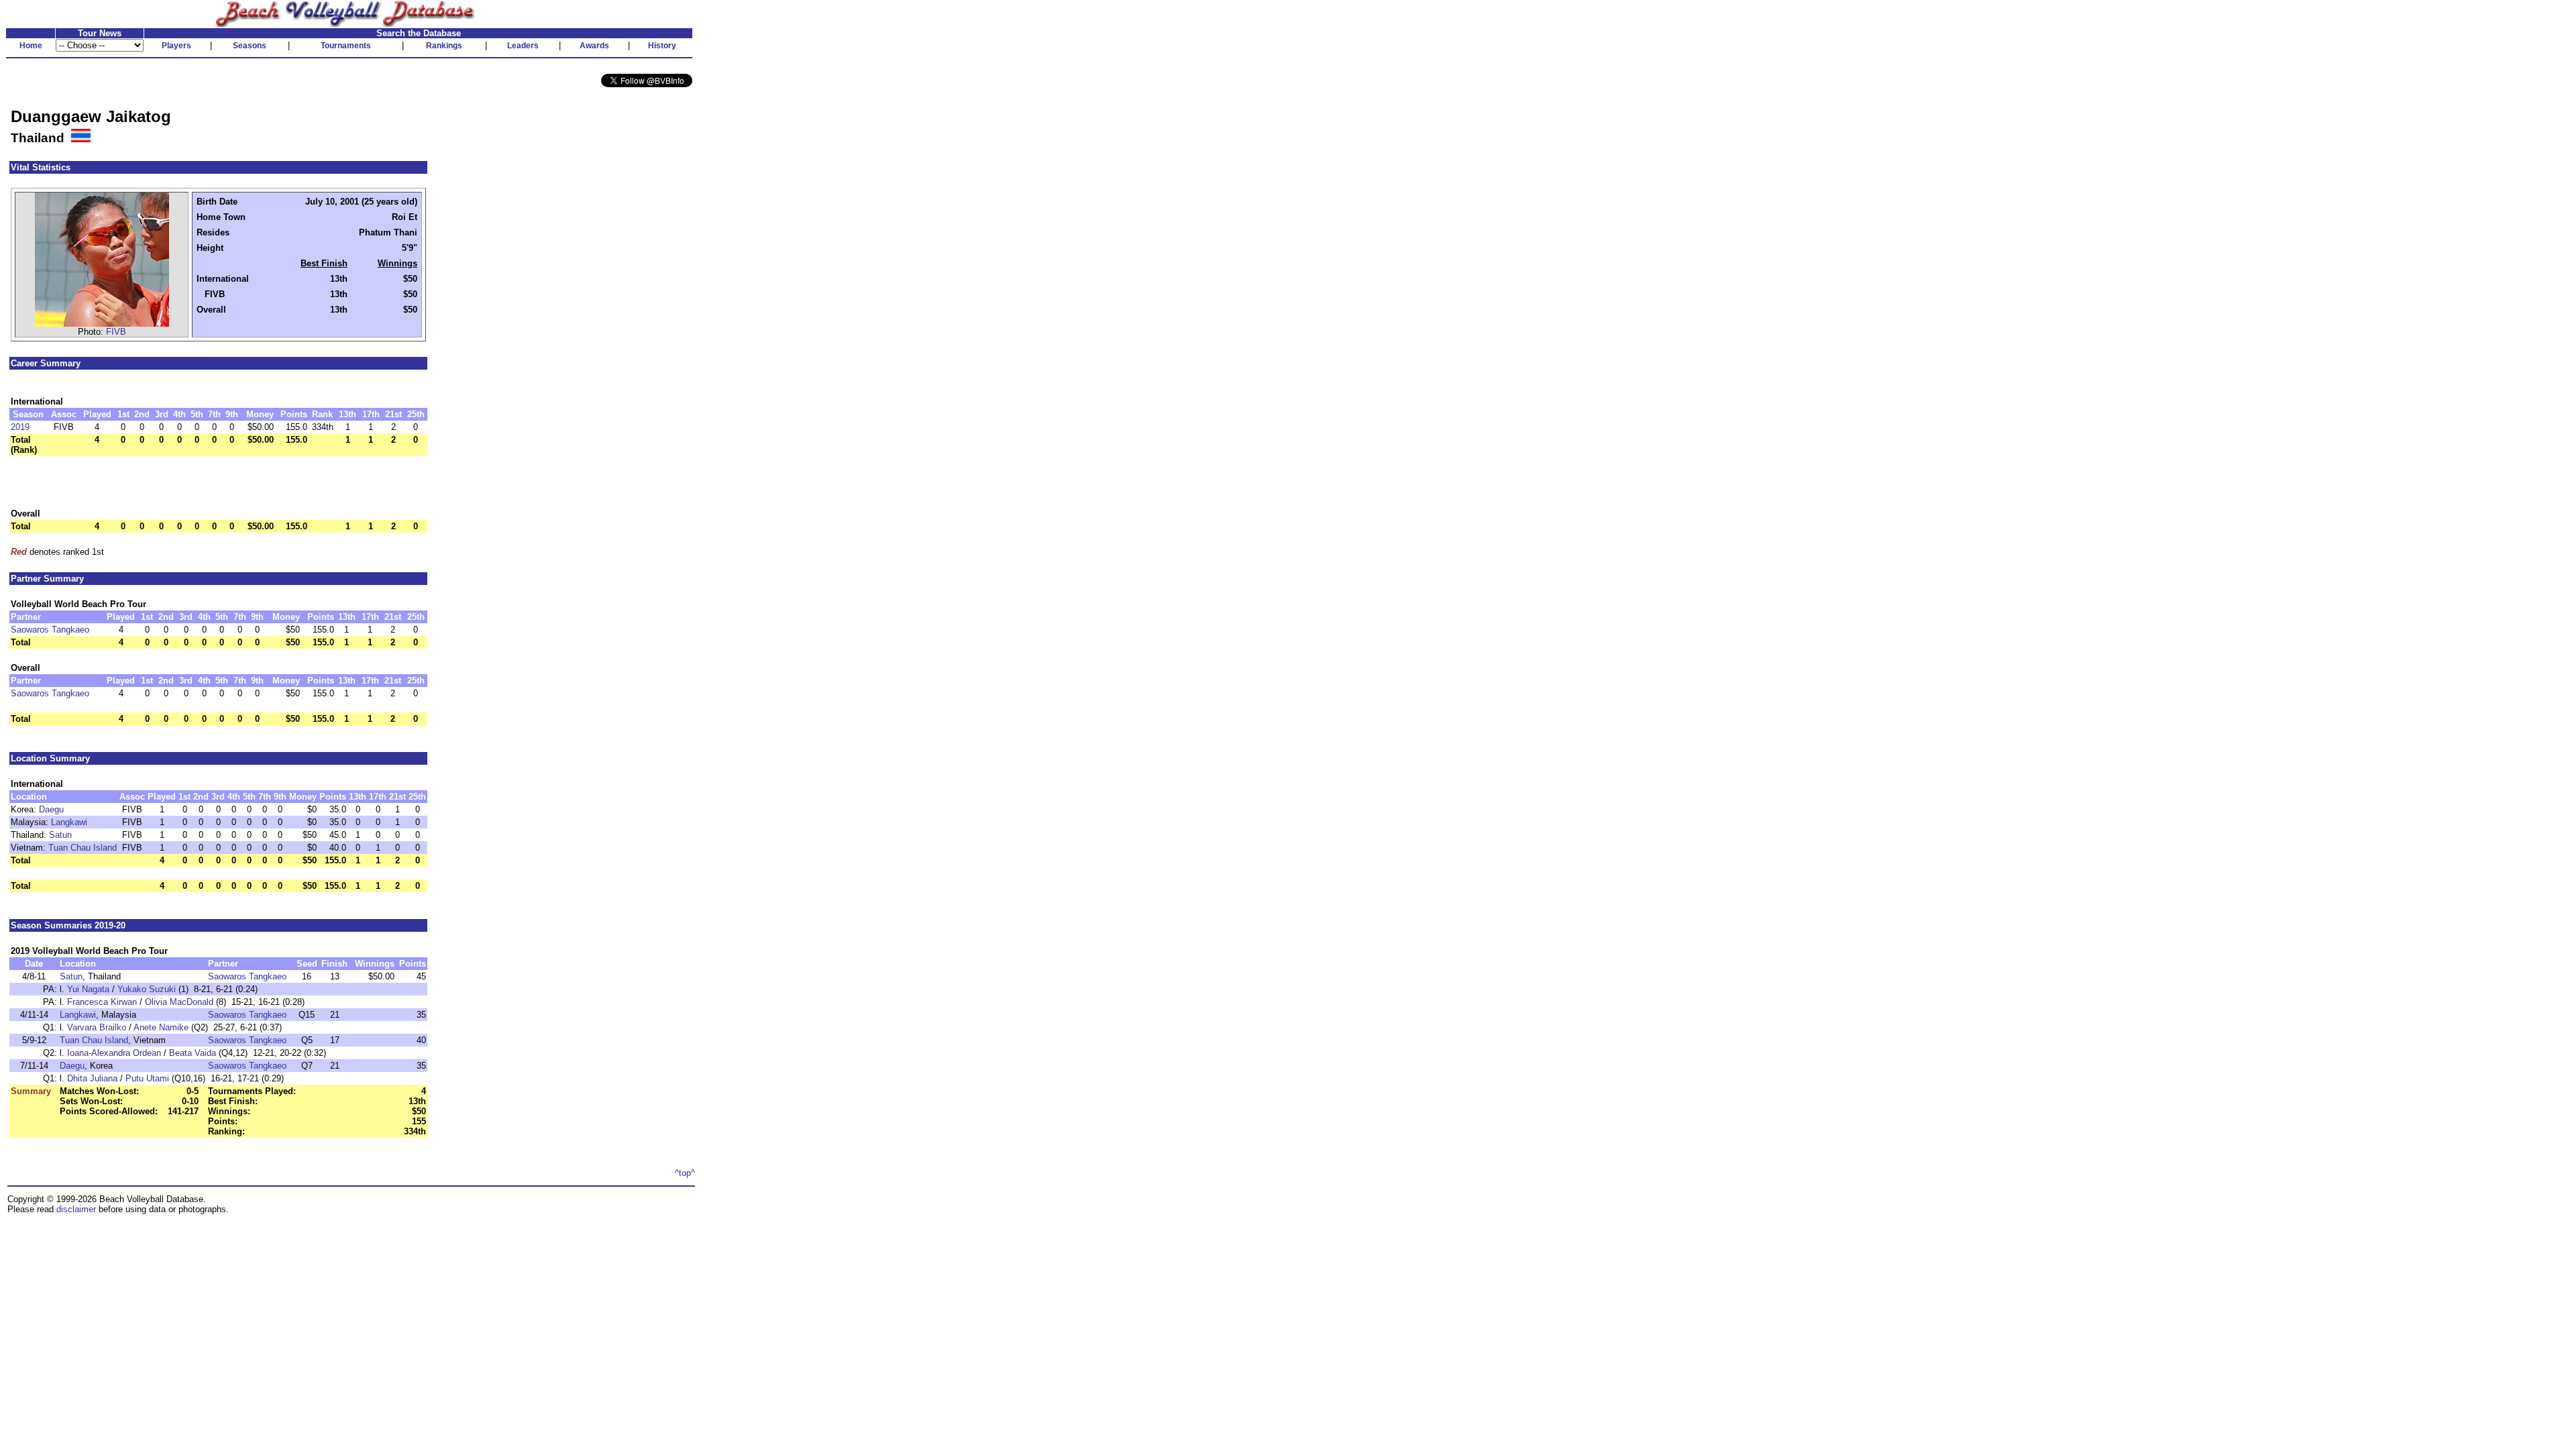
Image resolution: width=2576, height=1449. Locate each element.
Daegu (51, 809)
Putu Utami (147, 1078)
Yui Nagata (88, 989)
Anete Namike (161, 1027)
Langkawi (69, 822)
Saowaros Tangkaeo (50, 630)
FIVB (116, 332)
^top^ (685, 1173)
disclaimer (76, 1209)
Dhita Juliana (92, 1078)
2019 (20, 427)
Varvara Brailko (97, 1027)
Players (176, 46)
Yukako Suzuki (147, 989)
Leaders (523, 46)
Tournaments (346, 46)
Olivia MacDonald (179, 1002)
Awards (594, 46)
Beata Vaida (193, 1053)
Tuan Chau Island (83, 848)
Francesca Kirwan (102, 1002)
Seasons (250, 46)
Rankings (444, 46)
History (662, 46)
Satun (60, 835)
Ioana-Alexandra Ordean (114, 1053)
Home (31, 46)
